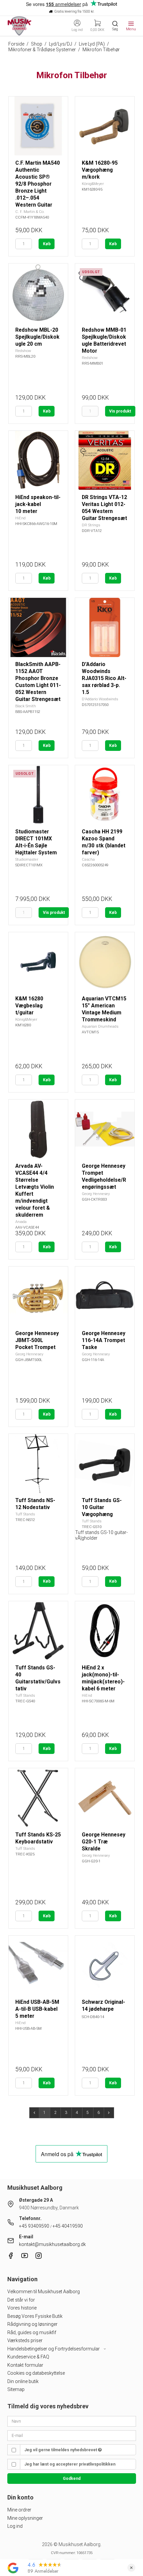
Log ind (15, 2526)
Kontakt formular (25, 2365)
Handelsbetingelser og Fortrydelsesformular (54, 2349)
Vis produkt (120, 411)
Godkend (72, 2479)
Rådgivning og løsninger (32, 2324)
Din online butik (23, 2381)
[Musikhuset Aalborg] (20, 26)
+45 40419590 (68, 2226)
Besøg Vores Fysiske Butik (35, 2316)
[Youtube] (25, 2257)
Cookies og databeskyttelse (36, 2373)
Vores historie (22, 2308)
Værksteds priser (25, 2340)
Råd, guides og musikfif (32, 2332)
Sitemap (16, 2389)
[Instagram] (39, 2257)
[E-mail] (72, 2435)
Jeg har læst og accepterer (70, 2464)
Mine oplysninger (25, 2518)
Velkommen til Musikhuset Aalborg (44, 2292)
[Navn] (72, 2421)
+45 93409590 (34, 2226)
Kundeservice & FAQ (28, 2357)
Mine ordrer (19, 2510)
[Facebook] (11, 2257)
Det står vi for (21, 2300)
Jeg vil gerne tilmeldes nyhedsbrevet (61, 2450)
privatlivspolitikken (97, 2464)
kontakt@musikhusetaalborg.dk (52, 2244)
